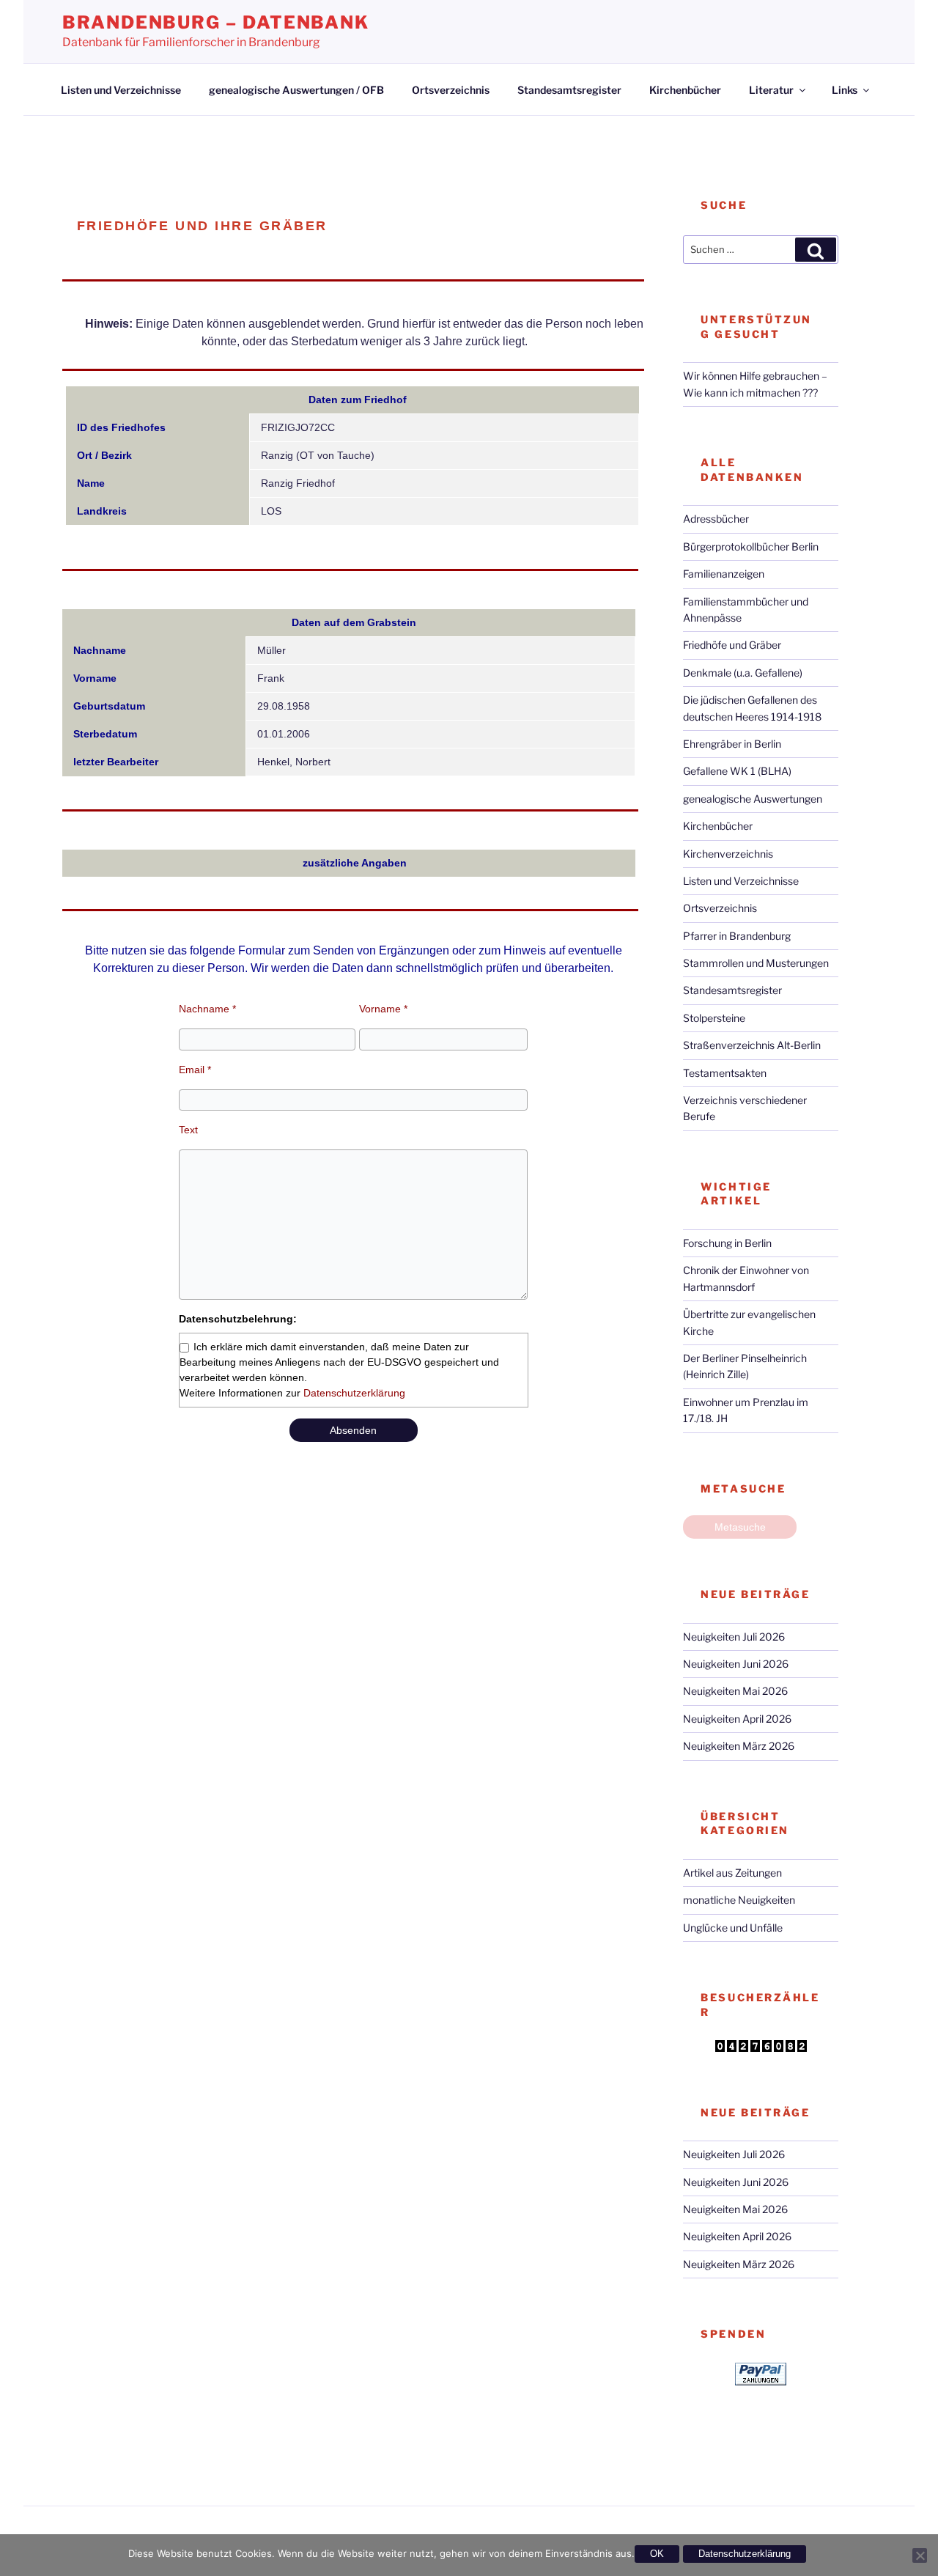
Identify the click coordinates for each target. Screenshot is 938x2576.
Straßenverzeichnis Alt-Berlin (752, 1045)
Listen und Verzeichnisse (121, 90)
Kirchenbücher (685, 90)
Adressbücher (716, 519)
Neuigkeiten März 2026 (739, 1746)
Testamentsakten (725, 1073)
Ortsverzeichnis (451, 90)
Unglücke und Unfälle (733, 1928)
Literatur (771, 90)
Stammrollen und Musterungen (756, 963)
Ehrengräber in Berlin (732, 744)
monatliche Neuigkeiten (739, 1900)
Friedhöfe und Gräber (732, 645)
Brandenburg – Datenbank (216, 22)
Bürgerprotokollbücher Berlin (751, 547)
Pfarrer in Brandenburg (737, 936)
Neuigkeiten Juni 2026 (736, 1664)
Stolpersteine (714, 1018)
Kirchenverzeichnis (728, 854)
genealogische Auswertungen (753, 799)
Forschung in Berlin (727, 1243)
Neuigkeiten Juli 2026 (734, 1637)
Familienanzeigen (724, 574)
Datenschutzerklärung (354, 1393)
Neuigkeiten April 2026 (737, 1719)
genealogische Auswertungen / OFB (296, 90)
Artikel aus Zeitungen (732, 1873)
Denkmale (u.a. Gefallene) (743, 673)
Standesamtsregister (569, 90)
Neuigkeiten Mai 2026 (735, 1691)
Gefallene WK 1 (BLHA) (737, 771)
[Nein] (920, 2555)
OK (657, 2554)
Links (845, 90)
